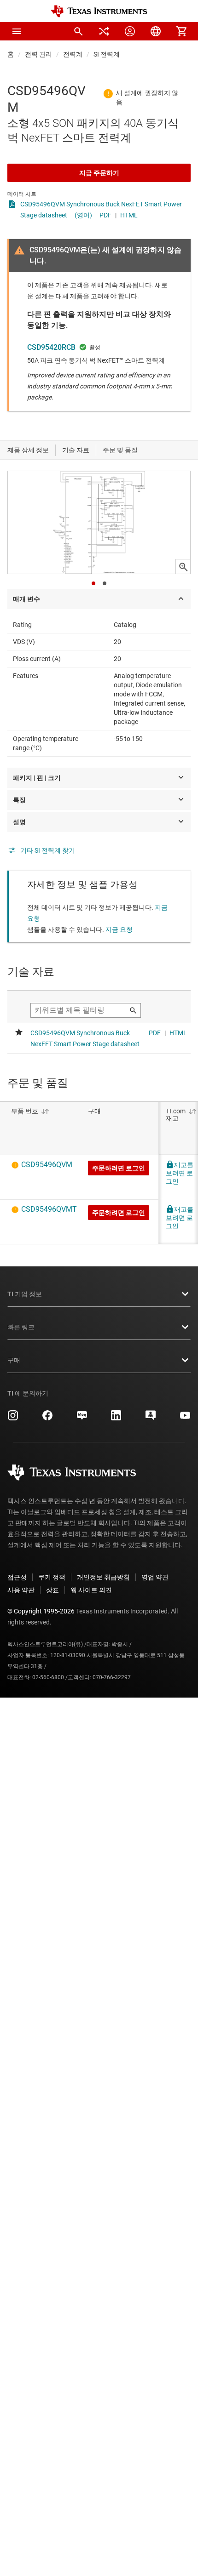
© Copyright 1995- (41, 1611)
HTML (129, 215)
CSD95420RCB (51, 347)
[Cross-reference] (104, 31)
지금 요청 (119, 929)
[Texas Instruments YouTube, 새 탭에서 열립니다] (185, 1419)
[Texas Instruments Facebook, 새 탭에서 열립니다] (47, 1419)
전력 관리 (38, 54)
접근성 (17, 1577)
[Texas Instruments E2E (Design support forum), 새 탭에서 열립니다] (151, 1419)
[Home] (99, 11)
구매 (14, 1360)
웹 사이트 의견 (91, 1590)
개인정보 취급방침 (103, 1577)
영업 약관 (155, 1577)
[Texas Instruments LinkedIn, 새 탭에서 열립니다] (116, 1419)
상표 (52, 1590)
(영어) (83, 215)
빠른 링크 (21, 1327)
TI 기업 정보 (25, 1294)
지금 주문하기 (99, 173)
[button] (17, 31)
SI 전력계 (107, 54)
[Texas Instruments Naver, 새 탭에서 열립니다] (82, 1419)
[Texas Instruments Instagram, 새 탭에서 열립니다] (13, 1419)
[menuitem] (78, 31)
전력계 (73, 54)
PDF (105, 215)
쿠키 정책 (52, 1577)
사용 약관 (21, 1590)
